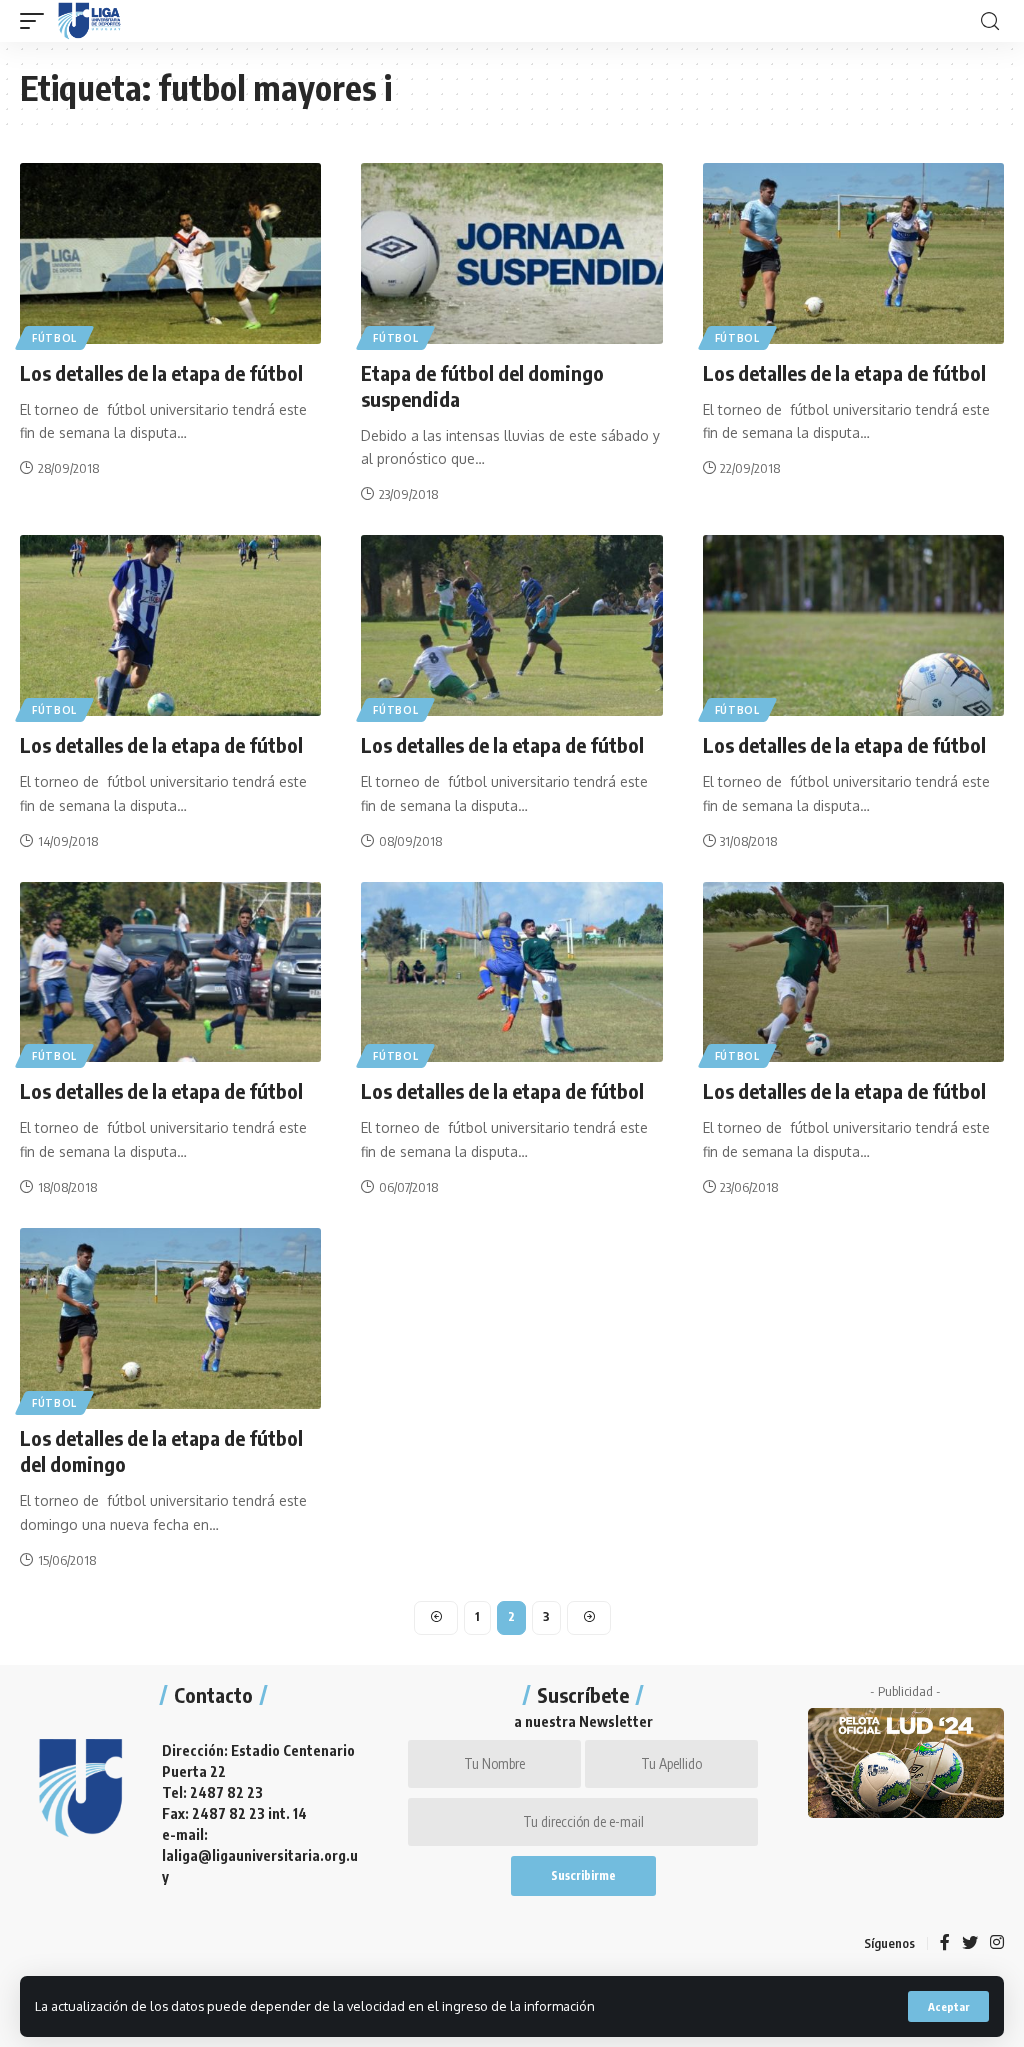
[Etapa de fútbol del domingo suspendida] (511, 253)
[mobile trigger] (37, 21)
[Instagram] (997, 1943)
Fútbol (54, 338)
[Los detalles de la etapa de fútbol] (170, 253)
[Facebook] (945, 1943)
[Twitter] (970, 1943)
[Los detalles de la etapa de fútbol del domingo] (170, 1318)
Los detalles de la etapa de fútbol (161, 372)
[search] (990, 21)
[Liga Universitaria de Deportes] (89, 21)
